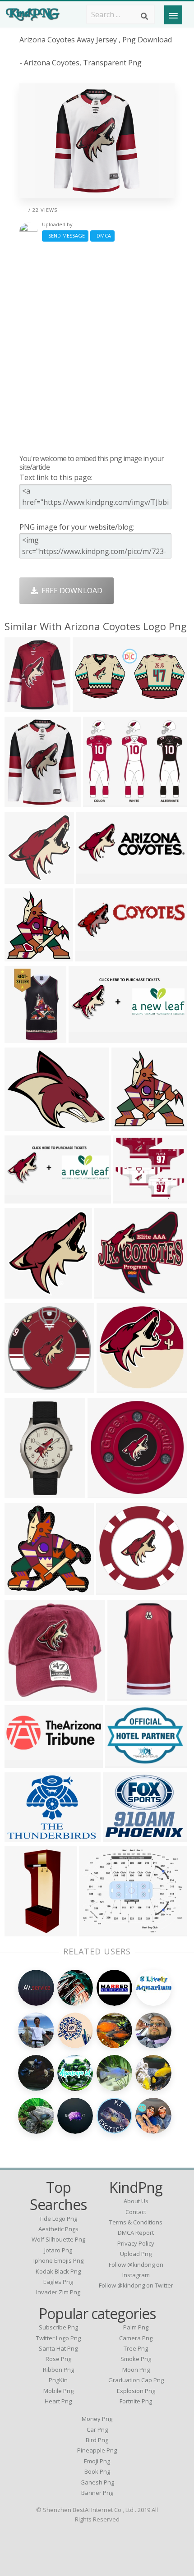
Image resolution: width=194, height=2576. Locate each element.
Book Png (97, 2471)
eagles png (58, 2282)
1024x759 (124, 1762)
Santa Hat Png (58, 2348)
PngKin (58, 2380)
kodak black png (58, 2271)
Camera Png (136, 2338)
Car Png (97, 2430)
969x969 (21, 1125)
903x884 (113, 1388)
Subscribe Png (58, 2327)
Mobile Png (58, 2391)
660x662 (21, 1388)
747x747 (104, 1493)
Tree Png (136, 2348)
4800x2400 (93, 707)
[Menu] (173, 15)
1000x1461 (25, 1931)
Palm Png (136, 2327)
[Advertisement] (97, 348)
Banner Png (97, 2493)
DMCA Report (136, 2233)
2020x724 (95, 878)
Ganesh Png (97, 2482)
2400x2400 (132, 1125)
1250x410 (94, 956)
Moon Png (136, 2370)
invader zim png (58, 2292)
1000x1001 (25, 1695)
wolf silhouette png (58, 2239)
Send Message (65, 236)
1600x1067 (25, 878)
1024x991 (113, 1293)
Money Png (97, 2419)
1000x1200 (25, 1493)
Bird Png (97, 2440)
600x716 (21, 802)
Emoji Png (97, 2461)
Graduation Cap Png (136, 2380)
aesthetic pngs (58, 2229)
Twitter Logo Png (58, 2338)
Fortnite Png (136, 2401)
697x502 (21, 1836)
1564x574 (87, 1037)
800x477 (100, 802)
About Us (136, 2201)
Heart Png (58, 2401)
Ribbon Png (58, 2370)
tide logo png (58, 2219)
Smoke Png (136, 2359)
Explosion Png (136, 2391)
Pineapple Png (97, 2450)
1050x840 (98, 1931)
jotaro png (58, 2250)
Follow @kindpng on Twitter (136, 2285)
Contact (136, 2212)
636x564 (130, 1198)
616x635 (21, 1590)
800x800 (21, 707)
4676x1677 (25, 1762)
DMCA (102, 236)
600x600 (113, 1590)
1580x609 (23, 1198)
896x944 (21, 956)
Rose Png (58, 2359)
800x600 (21, 1293)
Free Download (70, 590)
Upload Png (136, 2254)
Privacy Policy (136, 2243)
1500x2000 (25, 1037)
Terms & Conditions (136, 2222)
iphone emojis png (58, 2260)
